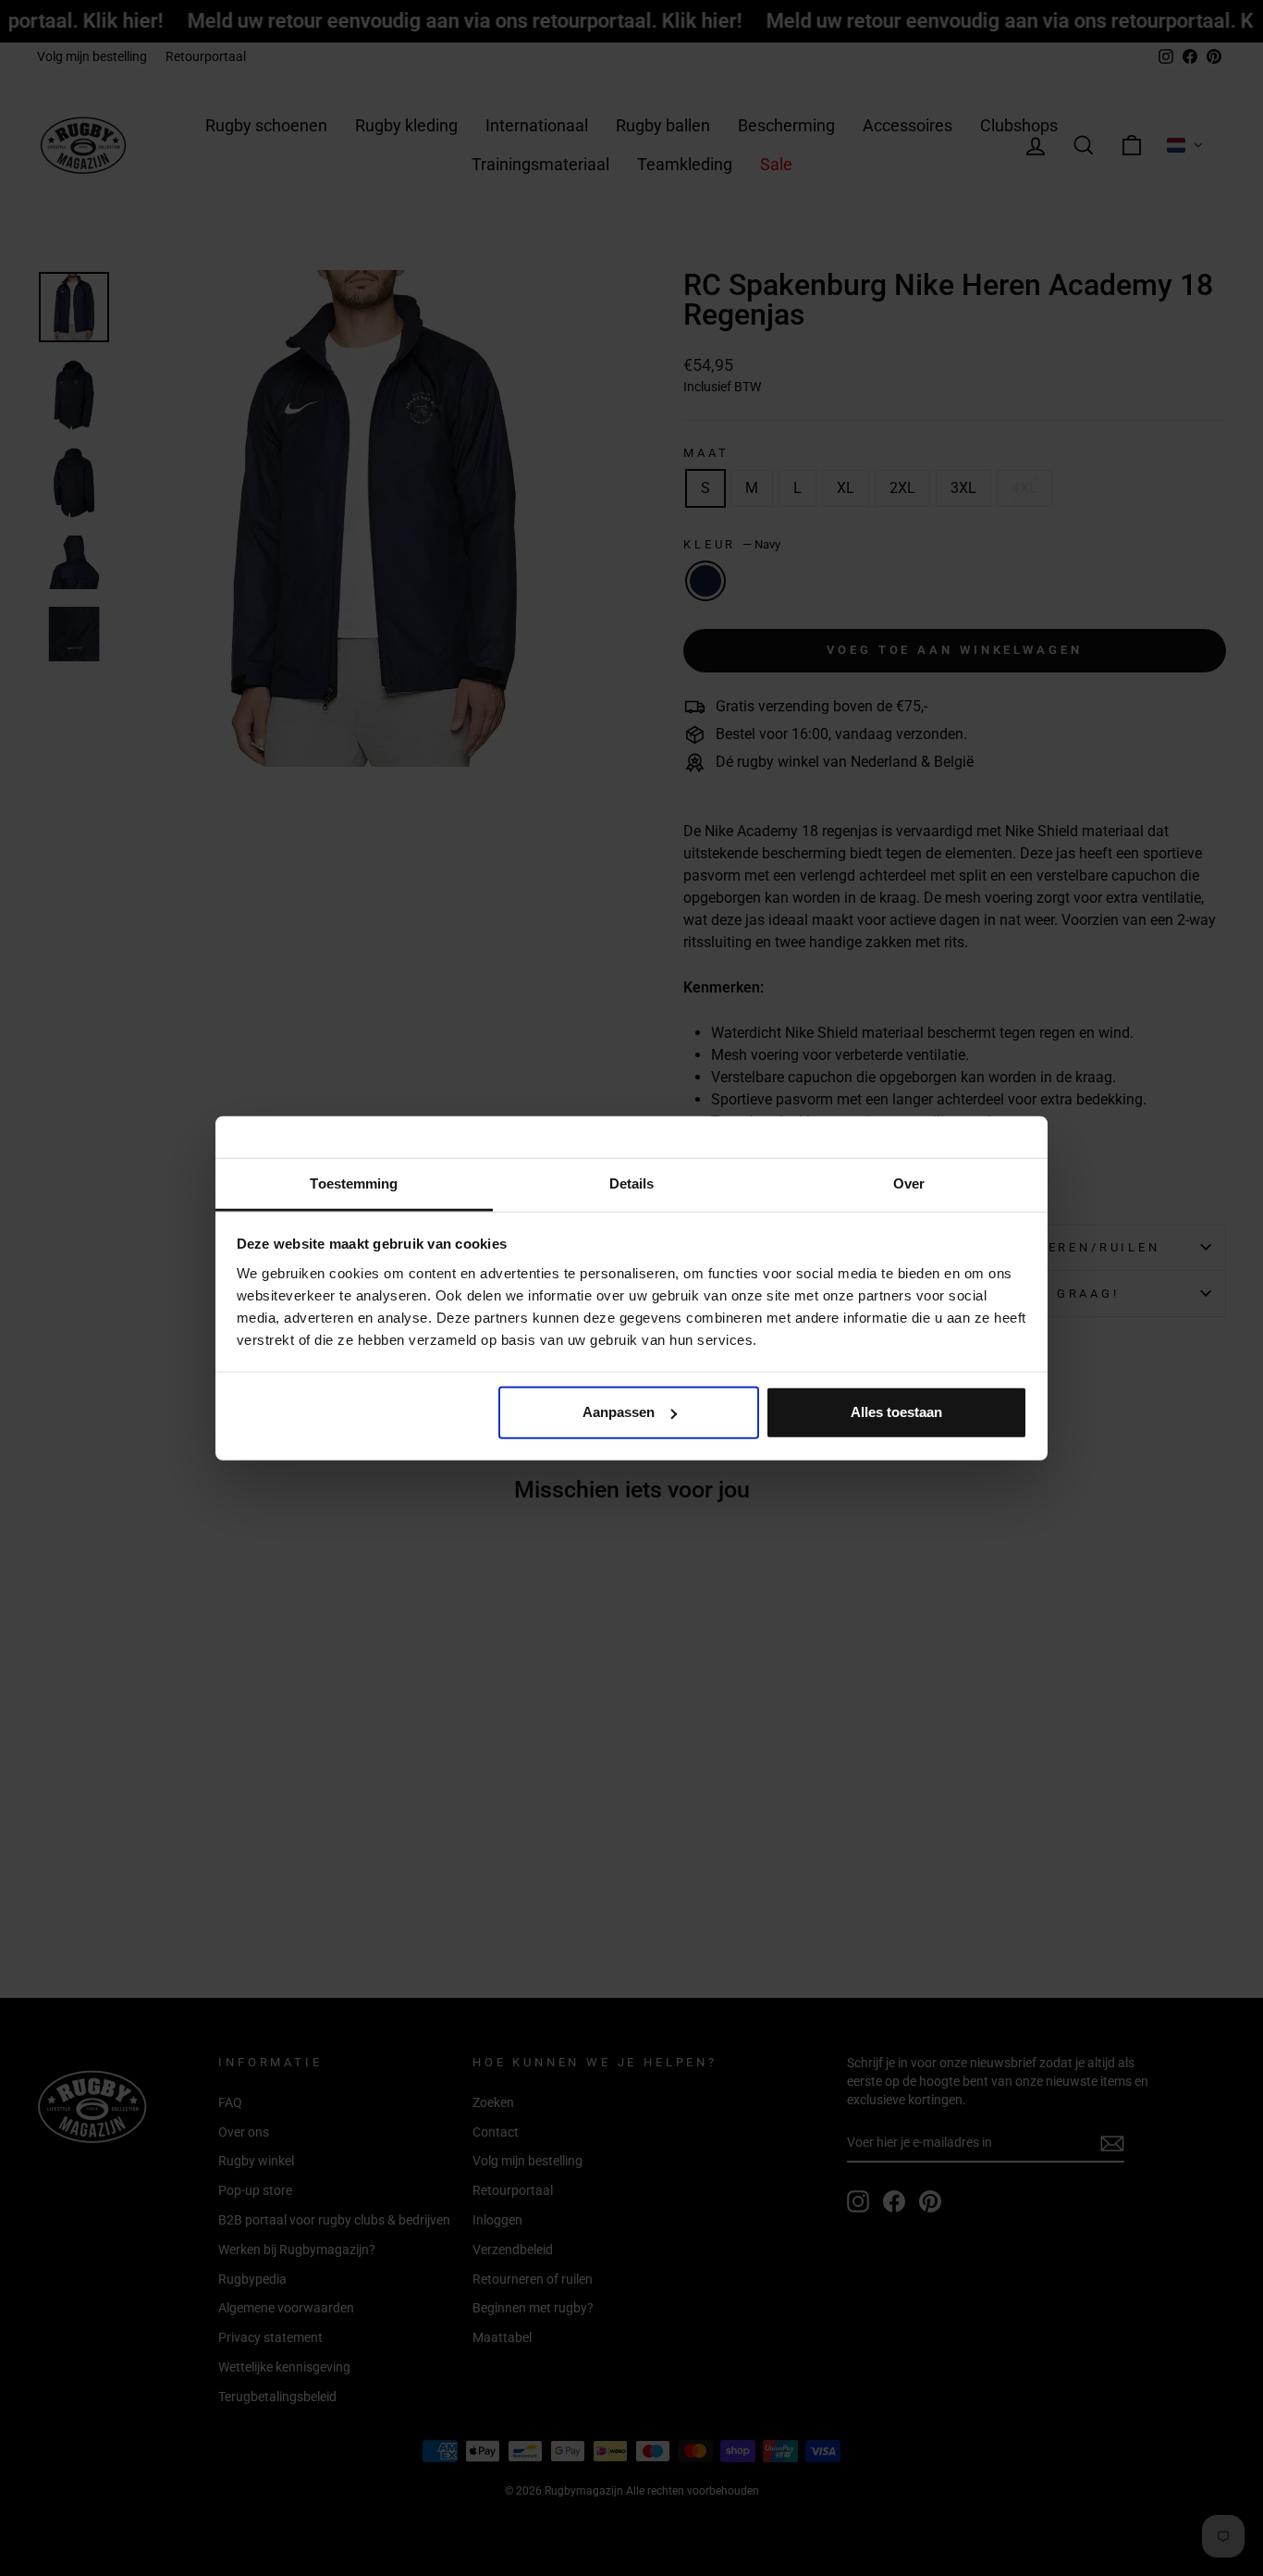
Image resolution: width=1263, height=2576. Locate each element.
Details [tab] (632, 1183)
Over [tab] (909, 1183)
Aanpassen (619, 1412)
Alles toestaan (896, 1412)
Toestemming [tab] (354, 1183)
